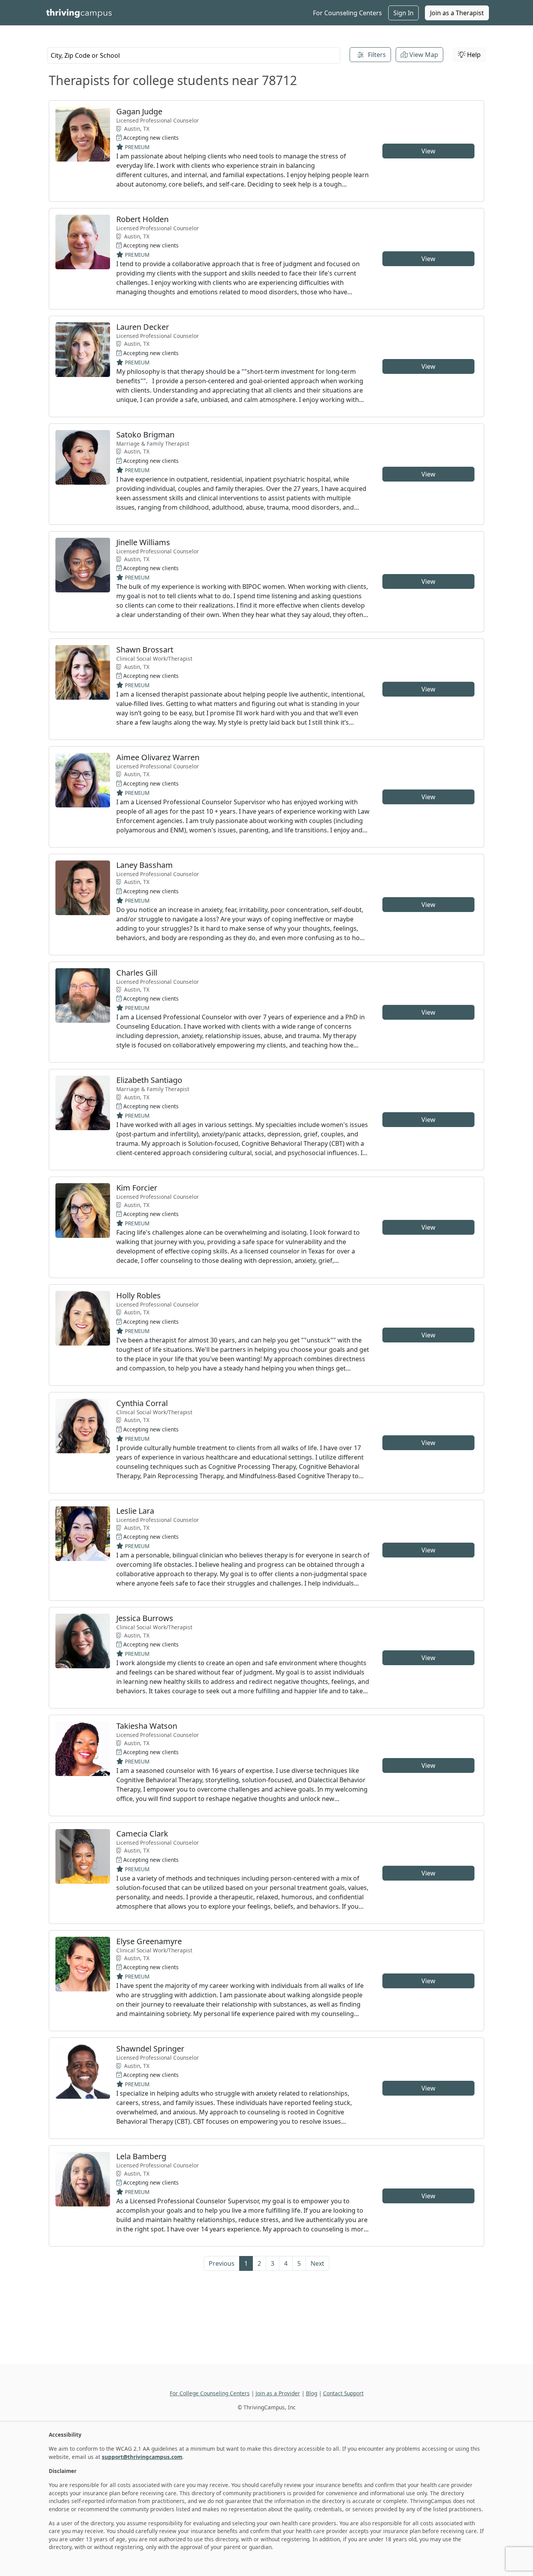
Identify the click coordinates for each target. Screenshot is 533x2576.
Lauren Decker (143, 327)
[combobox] (194, 55)
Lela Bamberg (141, 2156)
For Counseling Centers (347, 13)
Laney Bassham (145, 865)
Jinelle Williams (143, 542)
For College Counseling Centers (210, 2393)
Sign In (403, 13)
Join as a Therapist (457, 13)
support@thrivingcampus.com (142, 2457)
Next (317, 2263)
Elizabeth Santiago (149, 1080)
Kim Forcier (137, 1188)
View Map (423, 55)
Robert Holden (142, 219)
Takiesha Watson (147, 1726)
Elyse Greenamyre (149, 1941)
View (428, 151)
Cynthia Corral (142, 1403)
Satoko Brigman (145, 435)
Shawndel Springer (150, 2049)
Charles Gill (137, 973)
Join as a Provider (278, 2393)
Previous (222, 2263)
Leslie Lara (135, 1511)
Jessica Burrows (145, 1618)
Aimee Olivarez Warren (158, 757)
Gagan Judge (139, 111)
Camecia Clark (142, 1834)
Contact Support (343, 2393)
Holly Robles (139, 1295)
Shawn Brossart (145, 650)
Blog (312, 2393)
